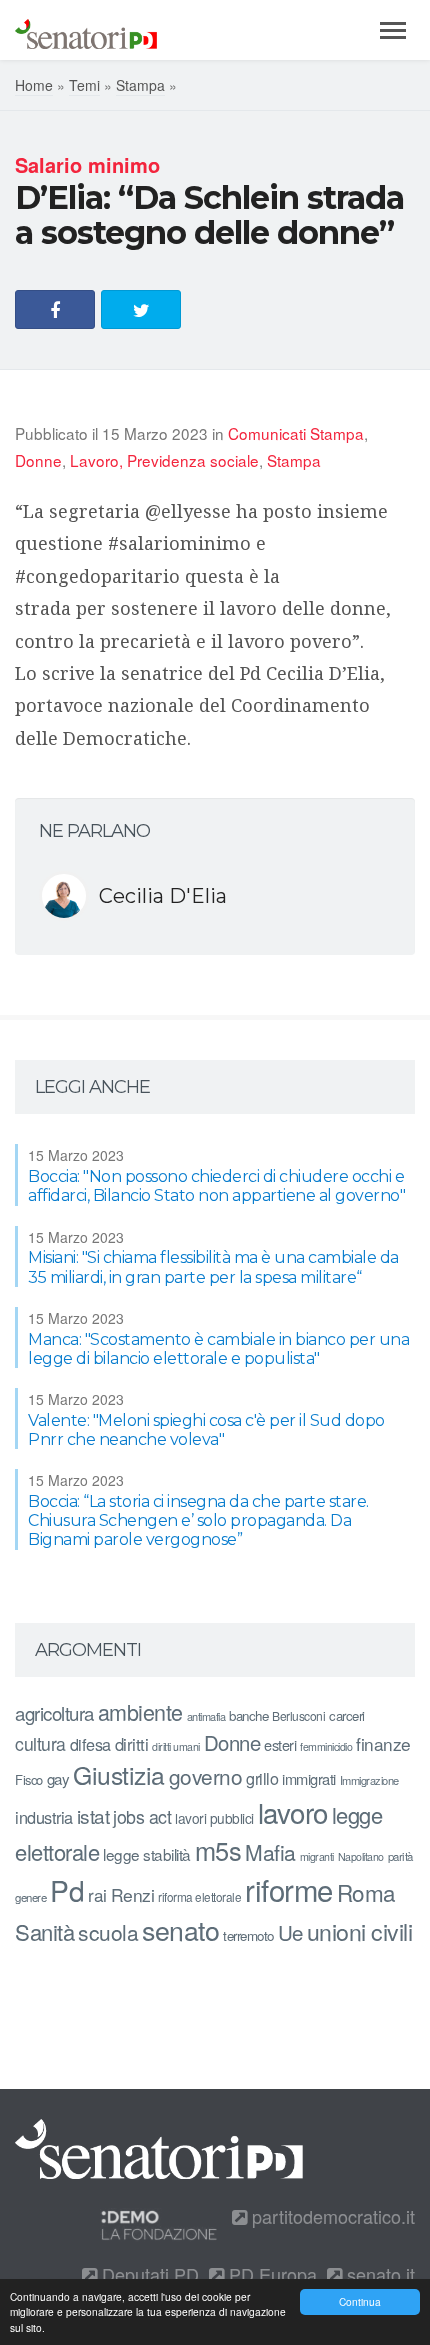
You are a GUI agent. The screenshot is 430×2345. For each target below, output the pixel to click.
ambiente (140, 1711)
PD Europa (270, 2274)
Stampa (140, 85)
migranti (317, 1856)
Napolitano (361, 1856)
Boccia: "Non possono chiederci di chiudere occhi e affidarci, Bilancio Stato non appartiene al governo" (216, 1186)
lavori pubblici (214, 1818)
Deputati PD (148, 2274)
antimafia (206, 1716)
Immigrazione (369, 1780)
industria (44, 1817)
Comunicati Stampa (296, 433)
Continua (360, 2301)
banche (248, 1715)
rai (97, 1894)
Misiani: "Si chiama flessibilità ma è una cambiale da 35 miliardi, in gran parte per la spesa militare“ (213, 1267)
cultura (40, 1743)
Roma (366, 1892)
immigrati (309, 1778)
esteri (280, 1744)
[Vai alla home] (86, 30)
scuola (108, 1932)
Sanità (44, 1931)
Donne (38, 460)
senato (180, 1929)
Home (34, 85)
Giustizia (119, 1774)
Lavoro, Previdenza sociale (164, 460)
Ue (290, 1932)
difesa (90, 1744)
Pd (67, 1890)
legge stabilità (147, 1854)
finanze (383, 1743)
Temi (84, 85)
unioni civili (360, 1931)
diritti (132, 1744)
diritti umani (176, 1746)
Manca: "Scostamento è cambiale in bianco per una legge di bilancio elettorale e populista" (218, 1349)
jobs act (142, 1816)
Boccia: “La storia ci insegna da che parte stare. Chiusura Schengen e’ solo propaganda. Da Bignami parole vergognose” (198, 1520)
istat (93, 1815)
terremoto (248, 1935)
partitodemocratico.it (331, 2216)
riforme (289, 1889)
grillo (262, 1778)
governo (206, 1776)
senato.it (378, 2274)
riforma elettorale (199, 1896)
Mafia (270, 1852)
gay (58, 1778)
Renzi (133, 1894)
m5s (218, 1850)
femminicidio (326, 1746)
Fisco (29, 1779)
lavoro (293, 1812)
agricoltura (54, 1712)
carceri (347, 1715)
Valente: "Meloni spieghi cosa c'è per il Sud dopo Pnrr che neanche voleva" (206, 1430)
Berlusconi (298, 1715)
